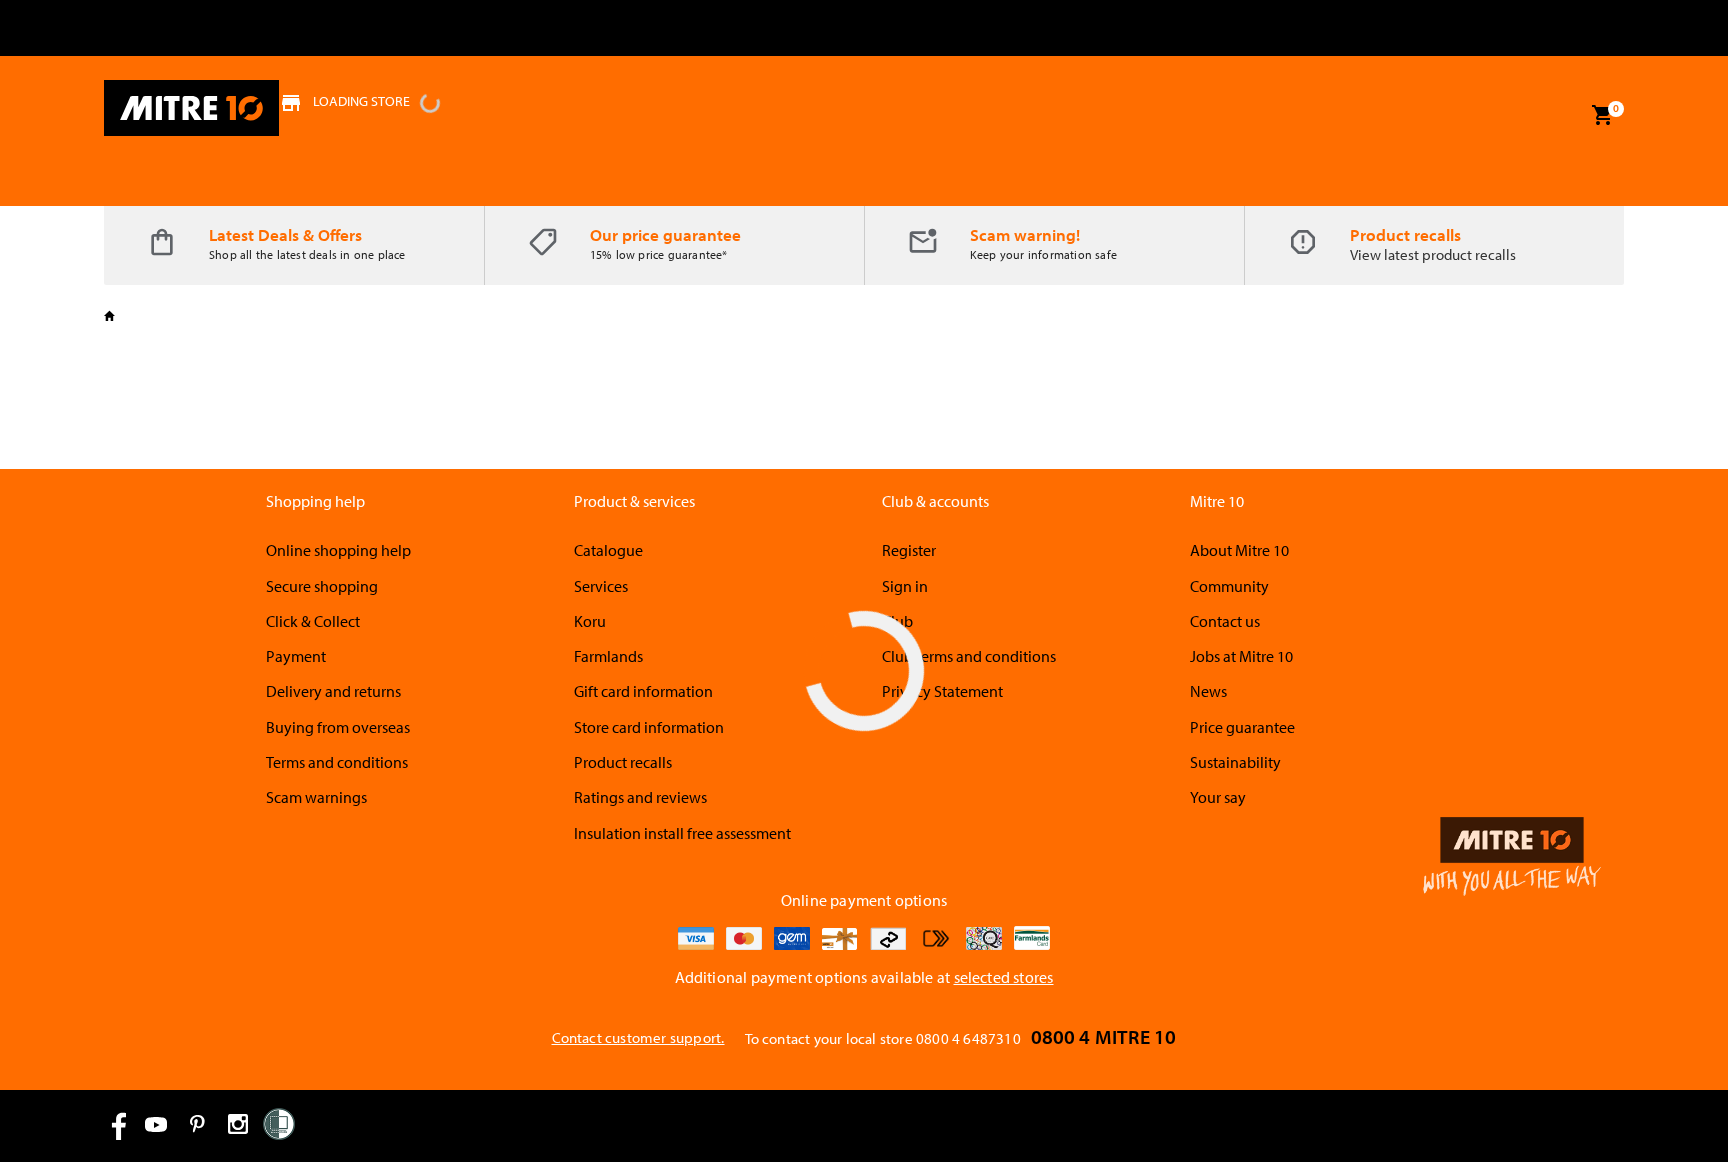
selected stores (1004, 977)
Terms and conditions (337, 762)
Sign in (905, 586)
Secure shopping (322, 586)
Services (601, 586)
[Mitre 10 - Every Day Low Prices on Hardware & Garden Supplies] (191, 108)
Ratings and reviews (640, 797)
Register (909, 550)
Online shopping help (338, 550)
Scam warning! (1025, 234)
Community (1229, 586)
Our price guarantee (665, 234)
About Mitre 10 (1239, 550)
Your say (1218, 797)
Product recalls (1405, 234)
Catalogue (608, 550)
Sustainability (1235, 762)
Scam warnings (316, 797)
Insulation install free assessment (682, 833)
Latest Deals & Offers (285, 234)
